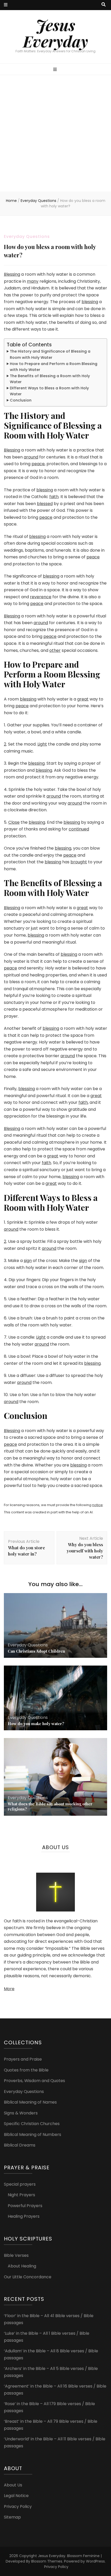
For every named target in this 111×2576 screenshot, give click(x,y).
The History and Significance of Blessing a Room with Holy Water (50, 354)
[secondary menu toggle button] (6, 5)
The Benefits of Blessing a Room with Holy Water (50, 379)
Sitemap (12, 2517)
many (33, 281)
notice (97, 1505)
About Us (13, 2485)
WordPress (95, 2561)
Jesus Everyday (55, 33)
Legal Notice (16, 2496)
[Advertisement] (55, 133)
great (83, 699)
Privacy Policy (18, 2506)
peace (38, 464)
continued (79, 829)
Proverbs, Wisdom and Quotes (34, 2081)
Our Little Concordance (28, 2277)
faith (54, 497)
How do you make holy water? (36, 1724)
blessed (45, 504)
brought (79, 862)
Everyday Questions (27, 236)
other (55, 650)
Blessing (12, 274)
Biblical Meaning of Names (30, 2102)
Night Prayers (21, 2195)
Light (42, 744)
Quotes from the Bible (26, 2070)
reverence (41, 597)
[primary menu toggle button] (56, 70)
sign (28, 1261)
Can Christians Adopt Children (36, 1651)
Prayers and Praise (23, 2059)
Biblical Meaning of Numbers (33, 2134)
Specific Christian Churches (32, 2124)
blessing (90, 302)
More (9, 1989)
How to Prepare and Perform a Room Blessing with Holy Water (54, 367)
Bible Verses (16, 2255)
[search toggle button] (104, 5)
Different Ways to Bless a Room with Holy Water (49, 391)
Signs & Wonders (21, 2113)
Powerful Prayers (25, 2206)
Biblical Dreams (20, 2145)
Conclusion (21, 400)
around (31, 457)
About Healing (22, 2266)
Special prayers (20, 2184)
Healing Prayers (24, 2216)
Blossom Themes (47, 2561)
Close (14, 822)
